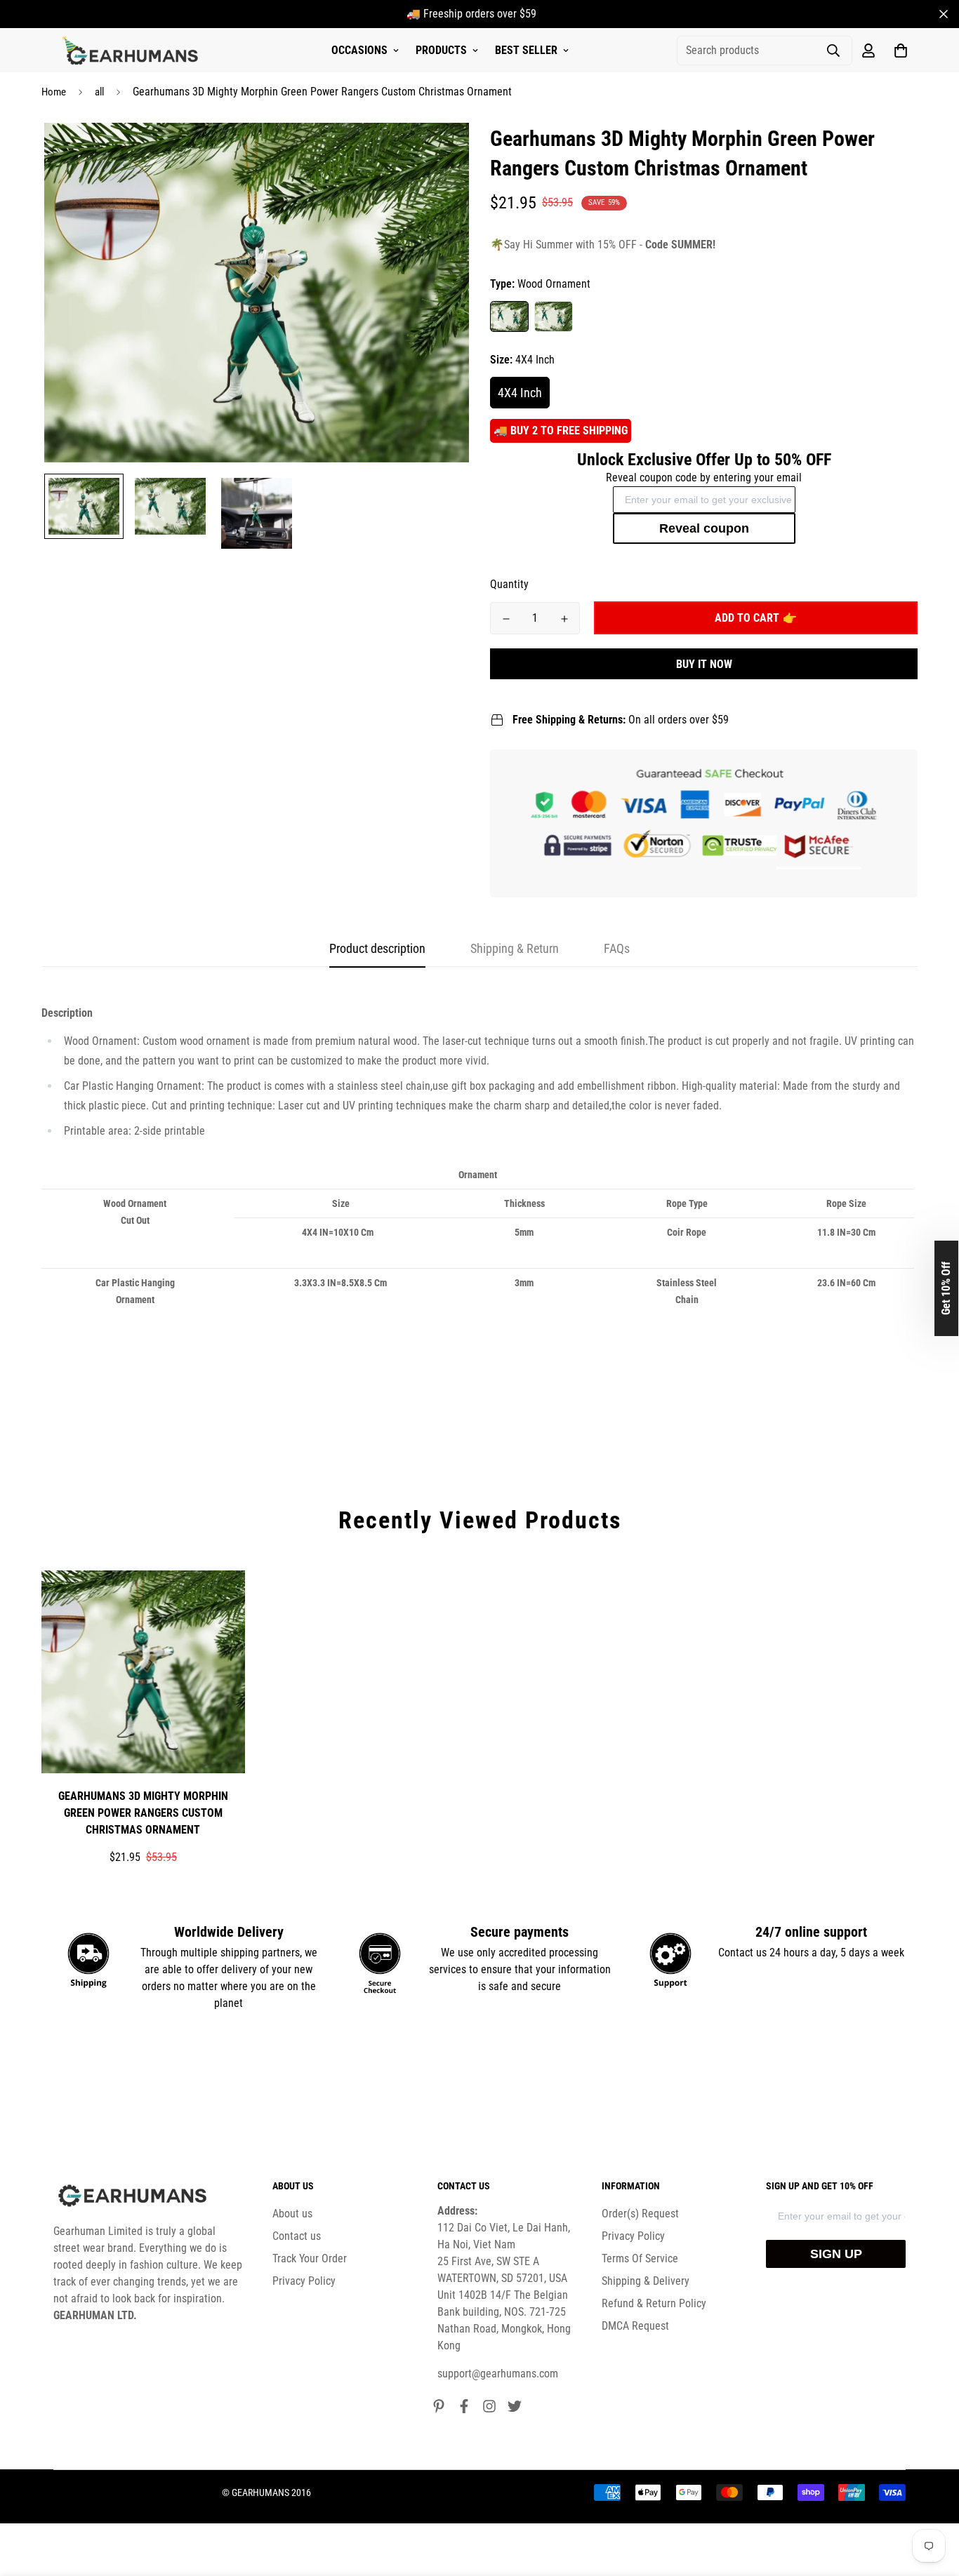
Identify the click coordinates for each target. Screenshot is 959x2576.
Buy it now (704, 664)
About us (292, 2214)
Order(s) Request (640, 2214)
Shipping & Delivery (646, 2281)
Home (54, 92)
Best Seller (526, 50)
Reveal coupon (704, 528)
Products (441, 50)
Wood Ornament (509, 316)
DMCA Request (635, 2326)
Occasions (359, 50)
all (99, 92)
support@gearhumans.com (498, 2374)
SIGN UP (836, 2254)
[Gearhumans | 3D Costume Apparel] (132, 51)
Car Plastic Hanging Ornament (554, 316)
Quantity (509, 584)
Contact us (297, 2236)
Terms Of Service (640, 2258)
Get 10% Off (946, 1288)
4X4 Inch (520, 393)
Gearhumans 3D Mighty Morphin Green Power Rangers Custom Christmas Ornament (143, 1813)
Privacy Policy (304, 2281)
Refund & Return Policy (654, 2303)
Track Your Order (310, 2258)
